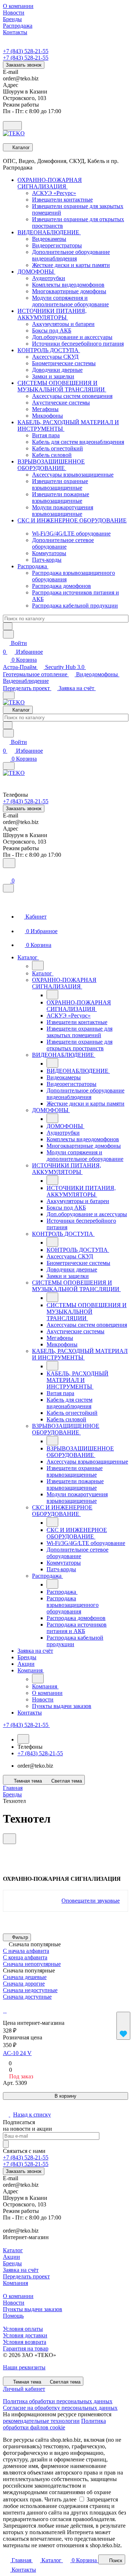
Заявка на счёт (77, 688)
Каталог (13, 2250)
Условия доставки (25, 2335)
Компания (15, 2283)
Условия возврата (25, 2342)
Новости (14, 2303)
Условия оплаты (23, 2329)
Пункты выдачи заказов (33, 2309)
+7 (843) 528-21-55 (26, 51)
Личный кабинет (24, 2389)
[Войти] (6, 873)
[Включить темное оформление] (12, 126)
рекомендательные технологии (41, 2421)
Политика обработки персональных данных (58, 2401)
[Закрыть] (8, 888)
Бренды (12, 2263)
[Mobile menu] (9, 766)
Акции (11, 2257)
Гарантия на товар (26, 2348)
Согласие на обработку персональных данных (60, 2408)
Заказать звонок (24, 65)
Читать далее (60, 2499)
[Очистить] (8, 626)
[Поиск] (9, 863)
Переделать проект (27, 688)
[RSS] (5, 1847)
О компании (18, 2296)
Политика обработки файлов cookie (54, 2424)
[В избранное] (123, 2026)
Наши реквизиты (24, 2367)
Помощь (13, 2316)
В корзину (65, 2096)
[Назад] (38, 965)
